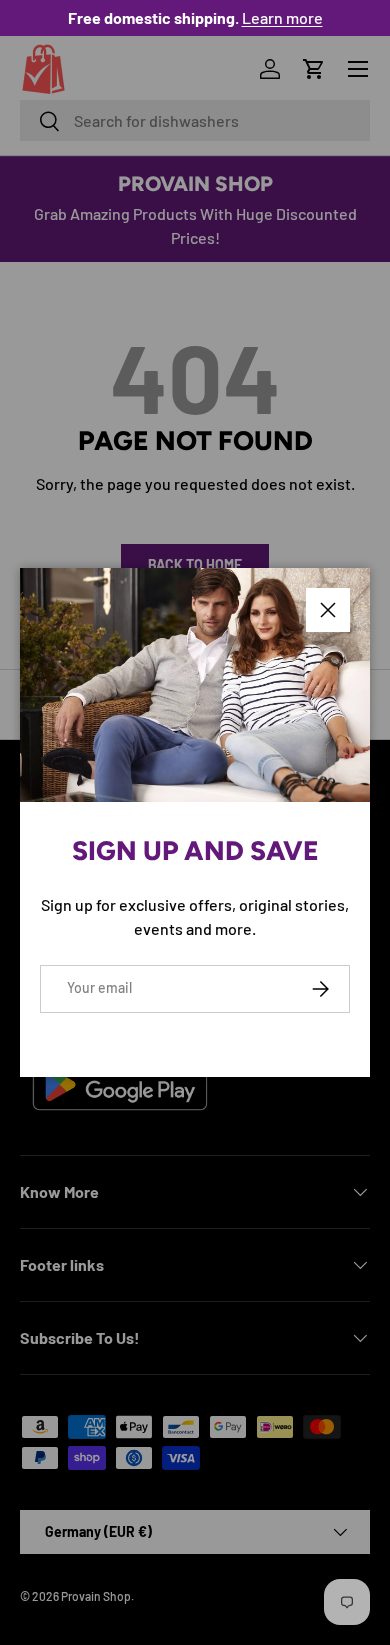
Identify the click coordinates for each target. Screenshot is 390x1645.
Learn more (282, 17)
